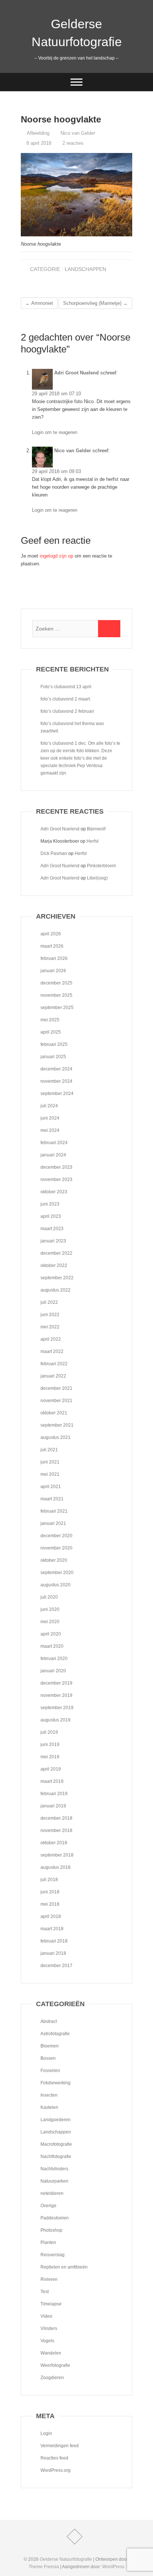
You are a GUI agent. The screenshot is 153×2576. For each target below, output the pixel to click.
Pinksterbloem (101, 866)
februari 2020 (54, 1659)
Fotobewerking (56, 2083)
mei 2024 (50, 1130)
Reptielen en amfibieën (64, 2267)
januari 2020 (53, 1671)
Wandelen (51, 2353)
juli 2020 (49, 1597)
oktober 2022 (54, 1265)
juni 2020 (50, 1609)
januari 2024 (53, 1155)
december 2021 (56, 1388)
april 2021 (51, 1487)
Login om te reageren (55, 432)
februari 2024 (54, 1143)
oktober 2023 (54, 1192)
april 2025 (51, 1032)
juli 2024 (49, 1106)
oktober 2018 (54, 1843)
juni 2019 (50, 1745)
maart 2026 (52, 946)
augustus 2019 (56, 1720)
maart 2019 (52, 1781)
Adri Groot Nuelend (76, 373)
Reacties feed (54, 2458)
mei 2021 (50, 1474)
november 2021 (56, 1401)
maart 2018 (52, 1929)
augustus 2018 (56, 1867)
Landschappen (85, 269)
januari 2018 (53, 1953)
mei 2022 (50, 1327)
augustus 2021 (56, 1437)
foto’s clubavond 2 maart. (66, 699)
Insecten (49, 2095)
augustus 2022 (56, 1290)
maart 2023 (52, 1229)
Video (46, 2316)
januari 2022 (53, 1376)
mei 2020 (50, 1622)
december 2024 (56, 1069)
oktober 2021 (54, 1413)
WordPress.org (56, 2470)
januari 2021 (53, 1523)
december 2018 (56, 1818)
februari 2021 (54, 1511)
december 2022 (56, 1253)
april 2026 (51, 934)
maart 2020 (52, 1646)
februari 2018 (54, 1941)
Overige (48, 2206)
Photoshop (51, 2230)
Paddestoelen (55, 2218)
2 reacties (73, 143)
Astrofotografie (55, 2034)
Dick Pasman (54, 853)
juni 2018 (50, 1892)
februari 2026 (54, 958)
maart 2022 (52, 1351)
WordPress (113, 2567)
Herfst (92, 841)
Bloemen (50, 2046)
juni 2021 (50, 1462)
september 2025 (57, 1008)
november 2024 (56, 1081)
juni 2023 (50, 1204)
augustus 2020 (56, 1585)
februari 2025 (54, 1044)
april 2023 (51, 1216)
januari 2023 (53, 1241)
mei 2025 (50, 1020)
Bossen (48, 2058)
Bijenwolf (96, 829)
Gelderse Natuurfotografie (77, 33)
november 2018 (56, 1830)
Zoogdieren (52, 2378)
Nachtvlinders (54, 2169)
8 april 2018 (38, 143)
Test (45, 2292)
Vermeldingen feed (60, 2446)
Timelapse (51, 2304)
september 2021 (57, 1425)
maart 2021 (52, 1499)
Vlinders (49, 2328)
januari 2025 (53, 1057)
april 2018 (51, 1916)
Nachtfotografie (56, 2157)
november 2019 (56, 1695)
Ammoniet (39, 303)
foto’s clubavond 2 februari (67, 711)
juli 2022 (49, 1302)
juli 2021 (49, 1450)
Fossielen (50, 2071)
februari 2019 (54, 1794)
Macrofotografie (56, 2144)
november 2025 (56, 995)
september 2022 (57, 1278)
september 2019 (57, 1708)
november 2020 (56, 1548)
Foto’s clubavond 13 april (66, 687)
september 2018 (57, 1855)
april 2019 (51, 1769)
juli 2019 (49, 1732)
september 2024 (57, 1094)
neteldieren (52, 2193)
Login (46, 2433)
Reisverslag (53, 2255)
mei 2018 (50, 1904)
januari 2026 (53, 971)
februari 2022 (54, 1364)
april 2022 (51, 1339)
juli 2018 (49, 1880)
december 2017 (56, 1966)
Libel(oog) (97, 878)
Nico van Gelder (77, 133)
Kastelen (49, 2107)
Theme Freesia (44, 2567)
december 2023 (56, 1167)
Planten (48, 2243)
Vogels (47, 2341)
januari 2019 (53, 1806)
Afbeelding (38, 133)
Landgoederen (56, 2120)
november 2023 (56, 1180)
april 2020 (51, 1634)
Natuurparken (54, 2181)
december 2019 (56, 1683)
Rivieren (49, 2279)
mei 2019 (50, 1757)
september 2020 (57, 1573)
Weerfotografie (55, 2365)
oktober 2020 (54, 1560)
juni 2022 (50, 1315)
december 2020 (56, 1536)
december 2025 (56, 983)
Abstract (49, 2021)
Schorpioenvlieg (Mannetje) (95, 303)
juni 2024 (50, 1118)
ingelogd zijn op (56, 556)
